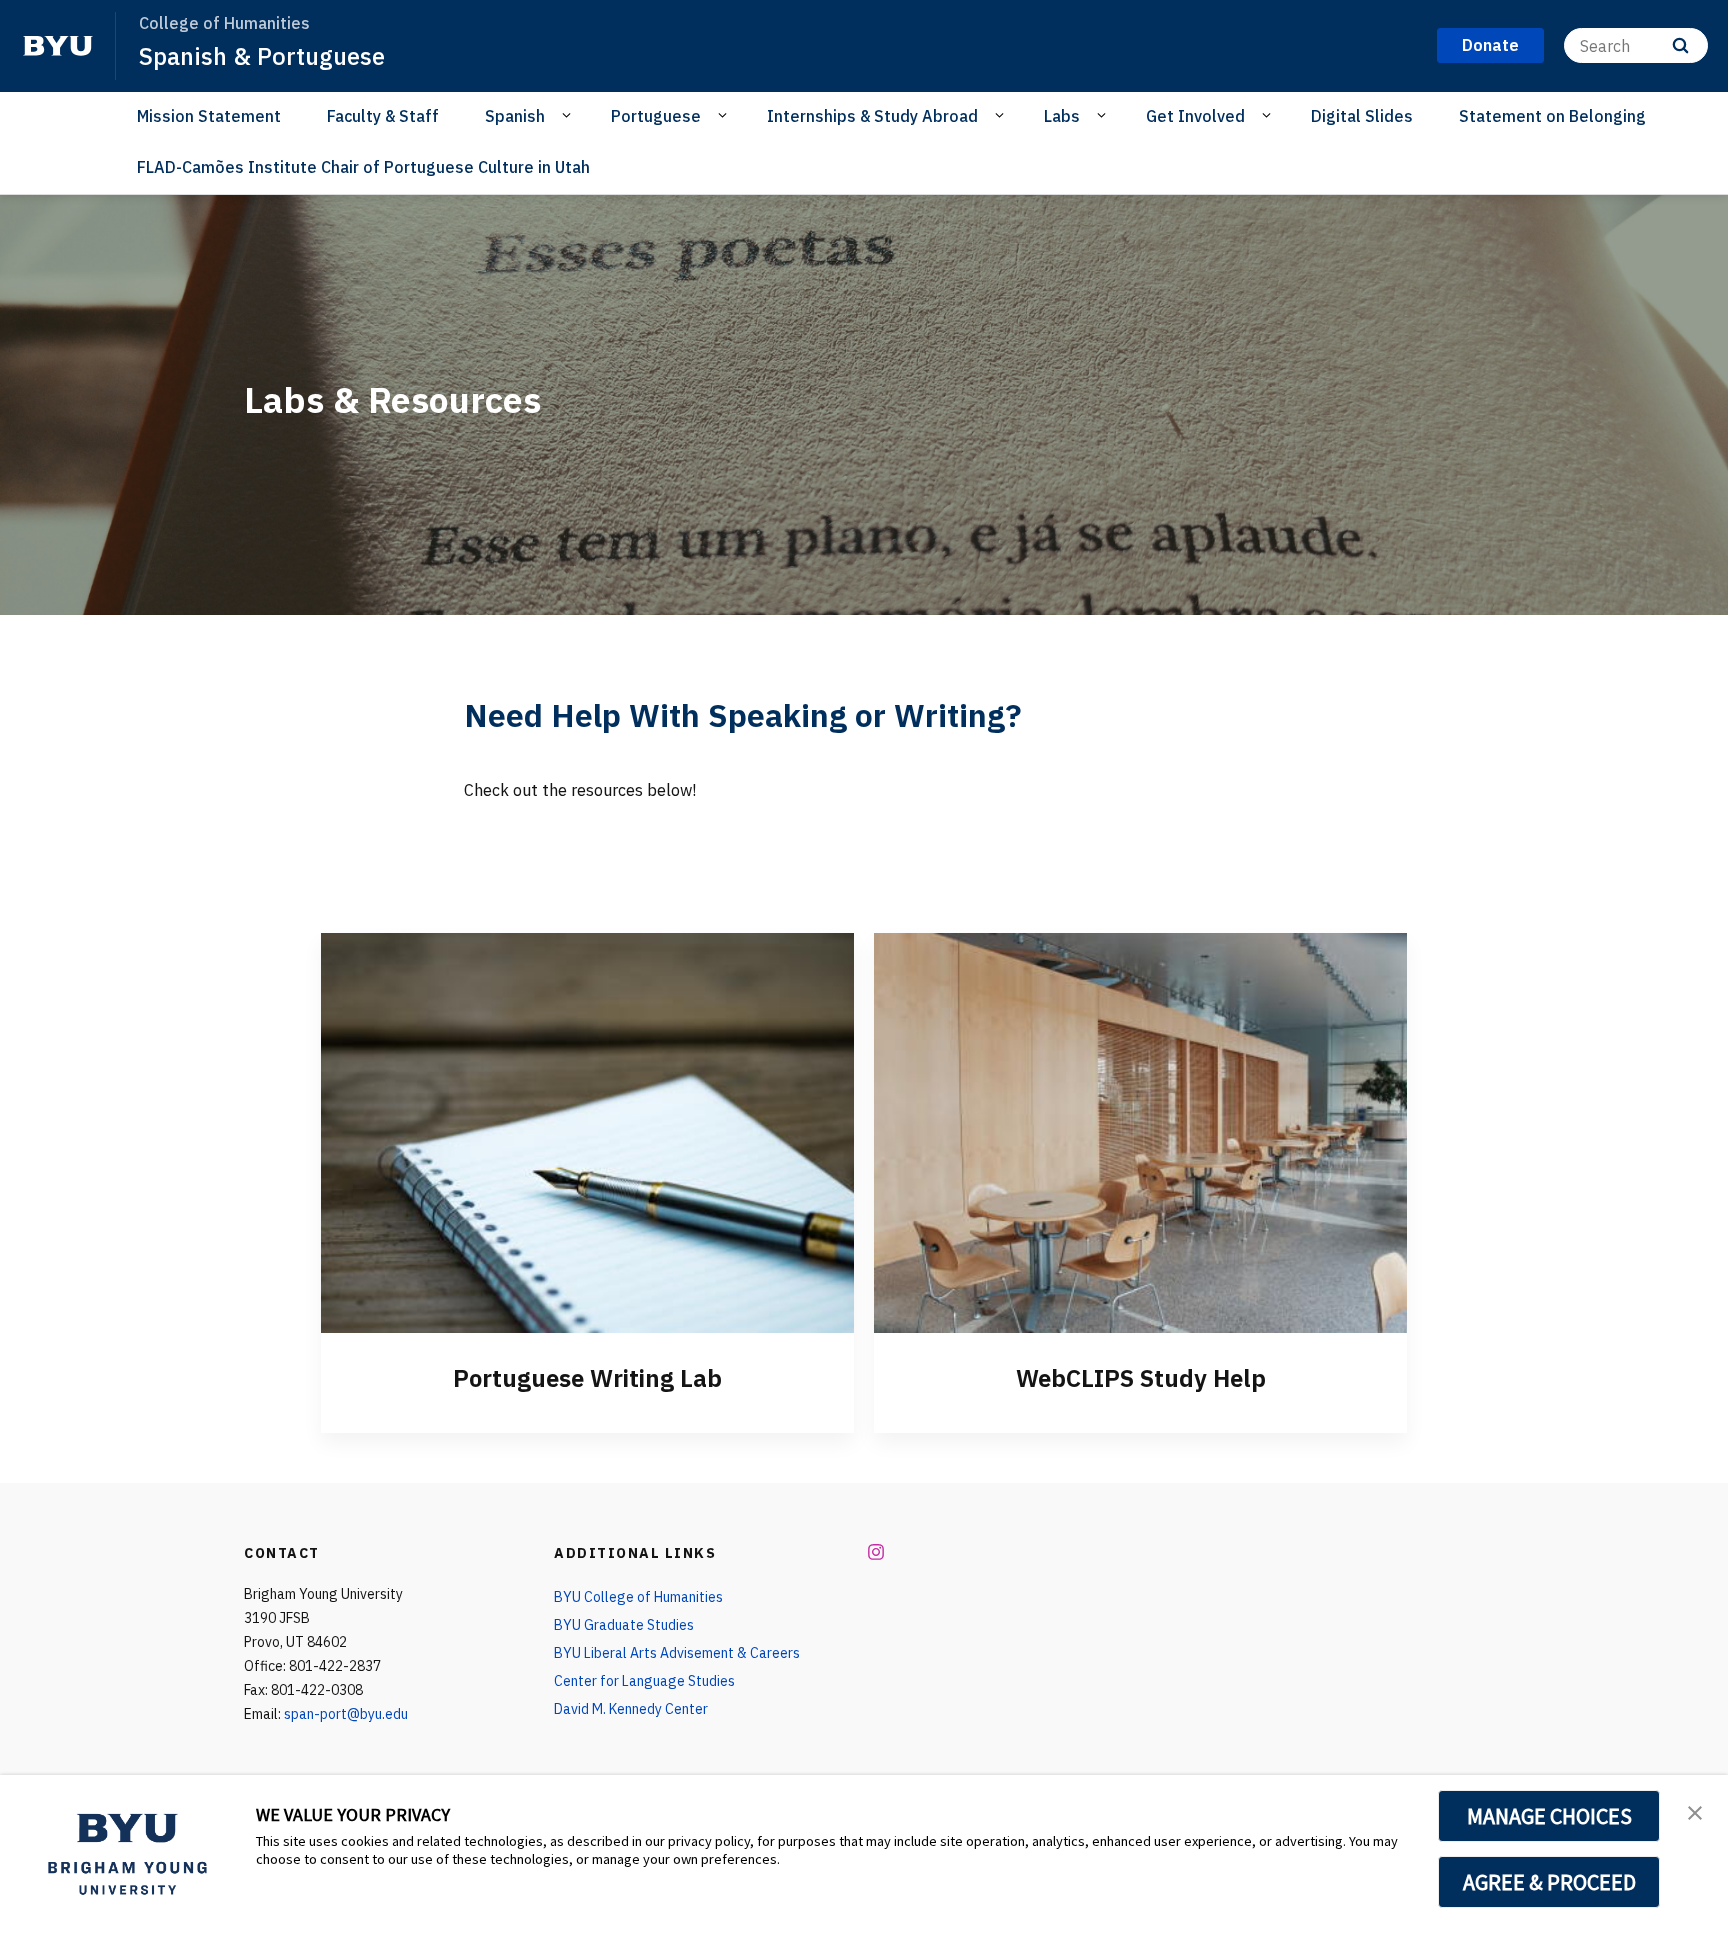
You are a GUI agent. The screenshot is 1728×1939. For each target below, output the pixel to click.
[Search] (1680, 45)
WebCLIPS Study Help (1141, 1378)
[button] (1695, 1811)
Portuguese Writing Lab (587, 1378)
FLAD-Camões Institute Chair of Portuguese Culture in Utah (363, 167)
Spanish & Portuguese (262, 56)
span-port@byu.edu (346, 1714)
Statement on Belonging (1552, 116)
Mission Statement (209, 116)
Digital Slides (1362, 116)
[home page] (58, 46)
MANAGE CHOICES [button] (1549, 1816)
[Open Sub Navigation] (569, 115)
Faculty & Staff (383, 116)
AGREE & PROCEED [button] (1549, 1882)
